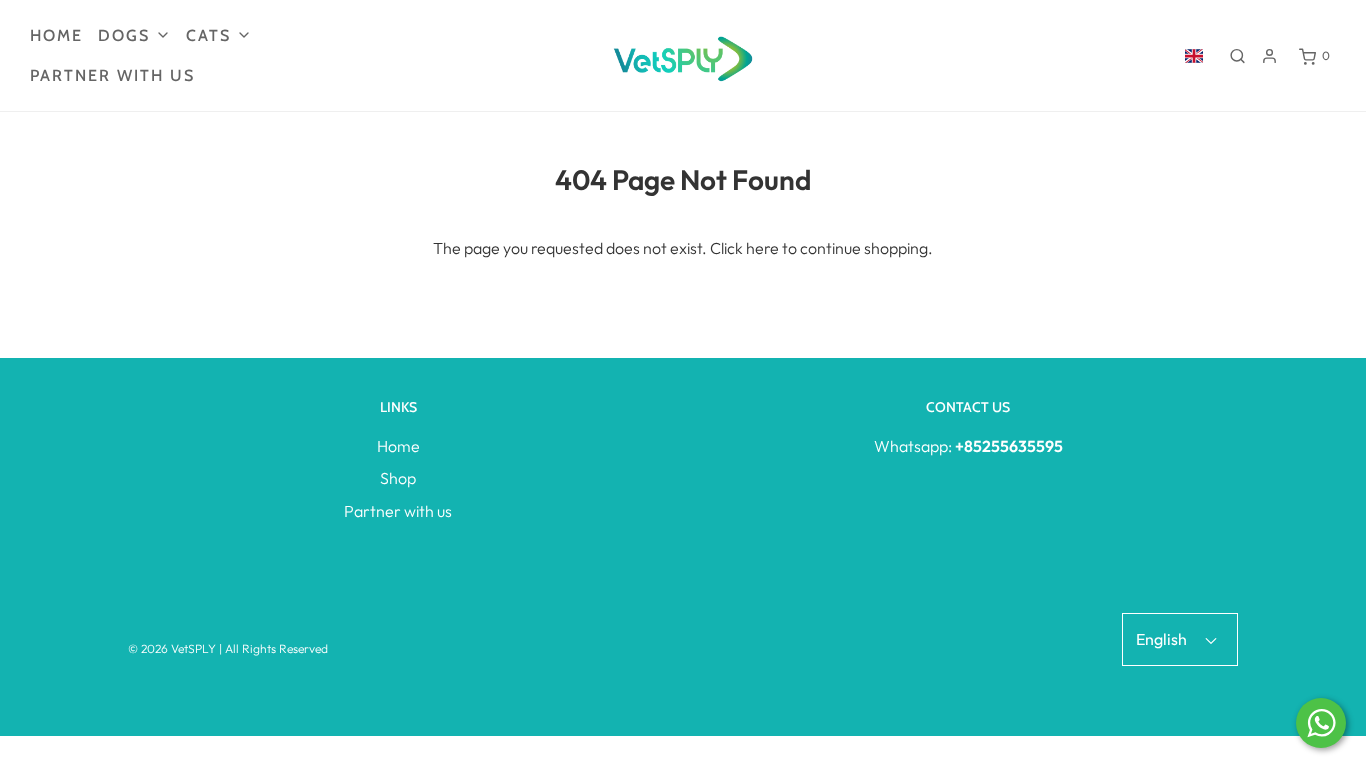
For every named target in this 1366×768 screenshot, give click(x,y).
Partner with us (112, 75)
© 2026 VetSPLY (172, 648)
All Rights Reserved (276, 648)
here (762, 248)
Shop (398, 478)
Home (56, 35)
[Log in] (1269, 56)
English (1163, 639)
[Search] (1237, 56)
